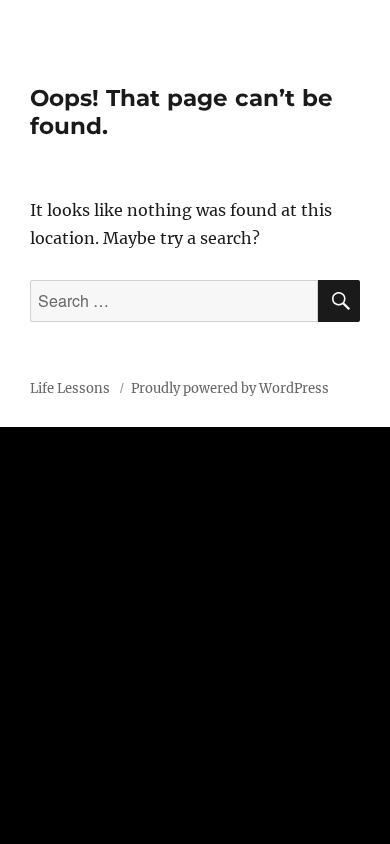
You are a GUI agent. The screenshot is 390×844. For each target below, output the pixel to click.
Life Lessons (71, 388)
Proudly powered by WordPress (230, 388)
